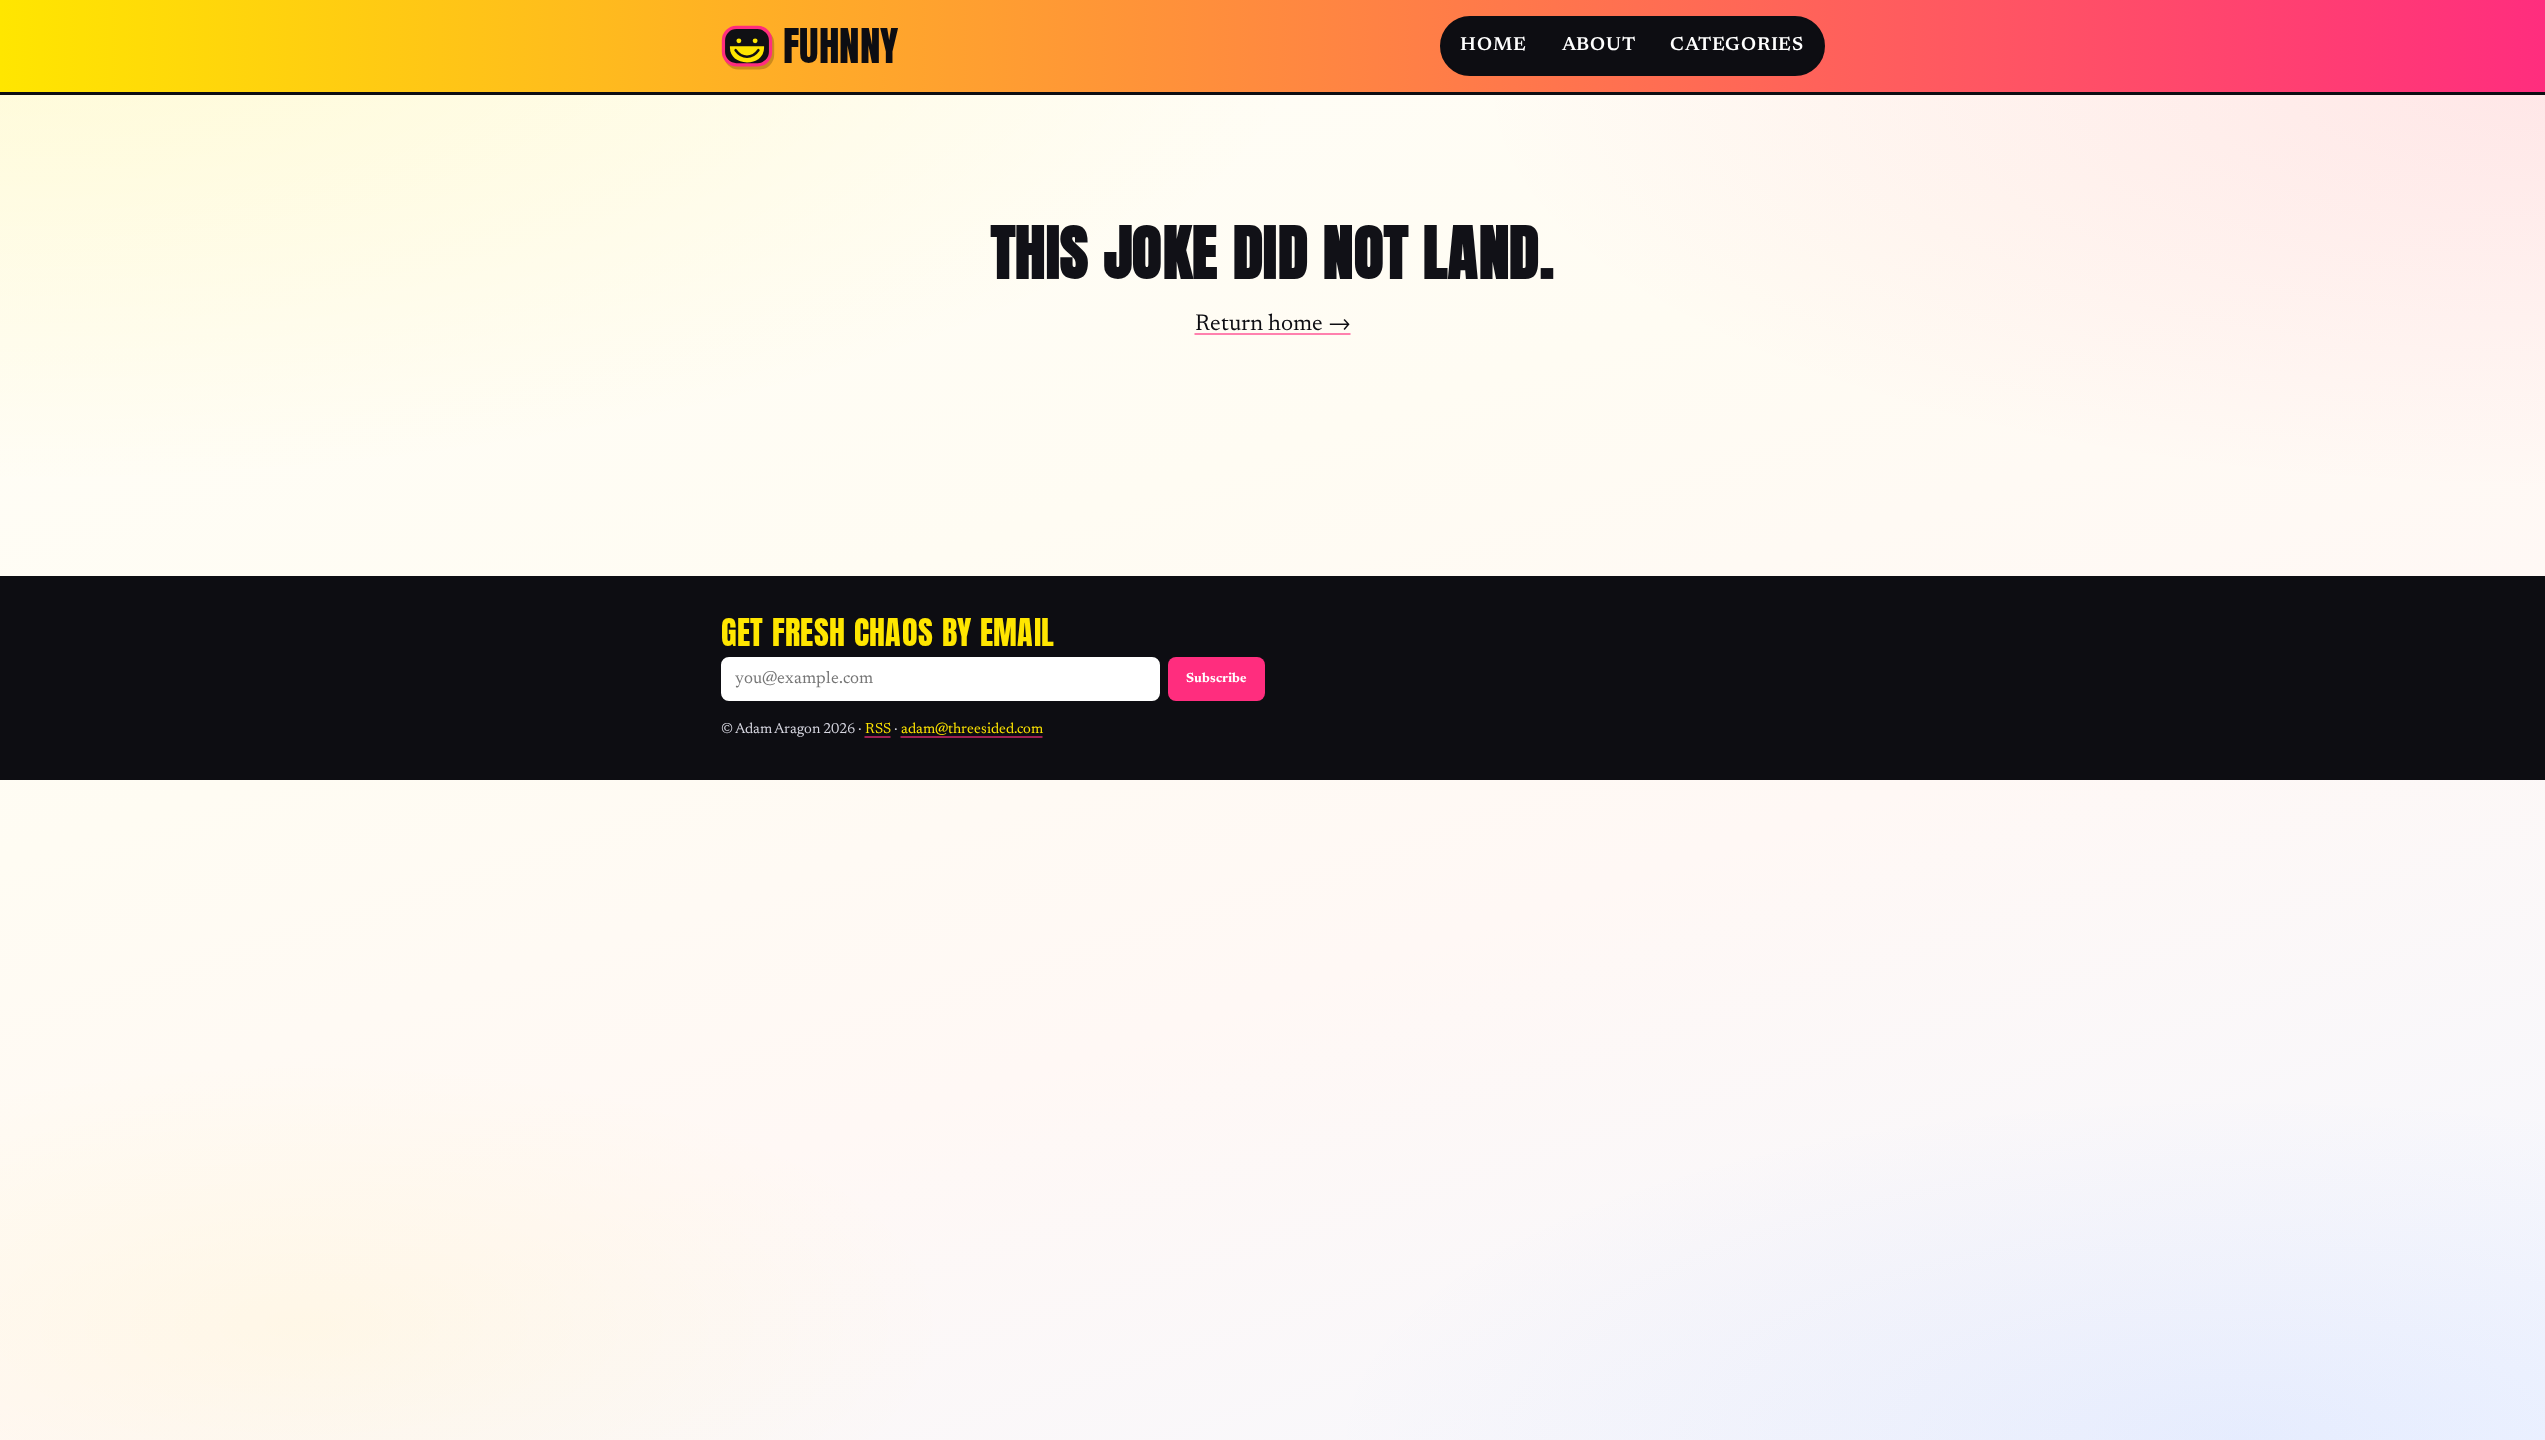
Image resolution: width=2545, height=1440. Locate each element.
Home (1493, 45)
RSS (878, 729)
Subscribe (1216, 679)
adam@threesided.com (972, 729)
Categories (1737, 45)
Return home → (1273, 324)
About (1599, 45)
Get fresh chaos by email (888, 632)
